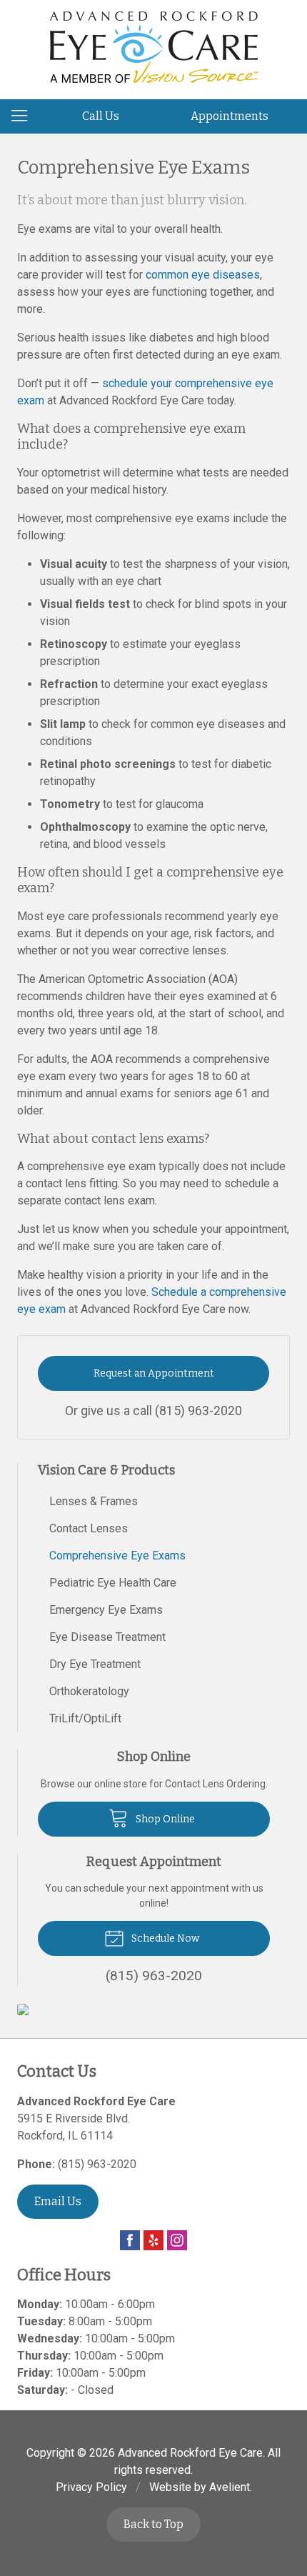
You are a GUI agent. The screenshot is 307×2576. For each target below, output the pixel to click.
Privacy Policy (91, 2487)
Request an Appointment (154, 1373)
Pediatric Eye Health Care (113, 1583)
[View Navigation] (24, 116)
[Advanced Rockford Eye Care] (154, 47)
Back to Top (153, 2524)
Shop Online (164, 1819)
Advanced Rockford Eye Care (190, 2453)
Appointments (230, 116)
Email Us (58, 2201)
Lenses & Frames (94, 1501)
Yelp (153, 2240)
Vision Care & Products (106, 1470)
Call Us (101, 116)
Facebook (130, 2240)
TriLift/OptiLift (85, 1718)
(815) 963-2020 (198, 1411)
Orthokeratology (89, 1691)
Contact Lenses (89, 1528)
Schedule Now (164, 1938)
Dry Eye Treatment (95, 1664)
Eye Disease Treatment (107, 1637)
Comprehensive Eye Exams (117, 1556)
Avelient (230, 2487)
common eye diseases (203, 275)
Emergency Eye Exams (106, 1610)
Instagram (177, 2240)
